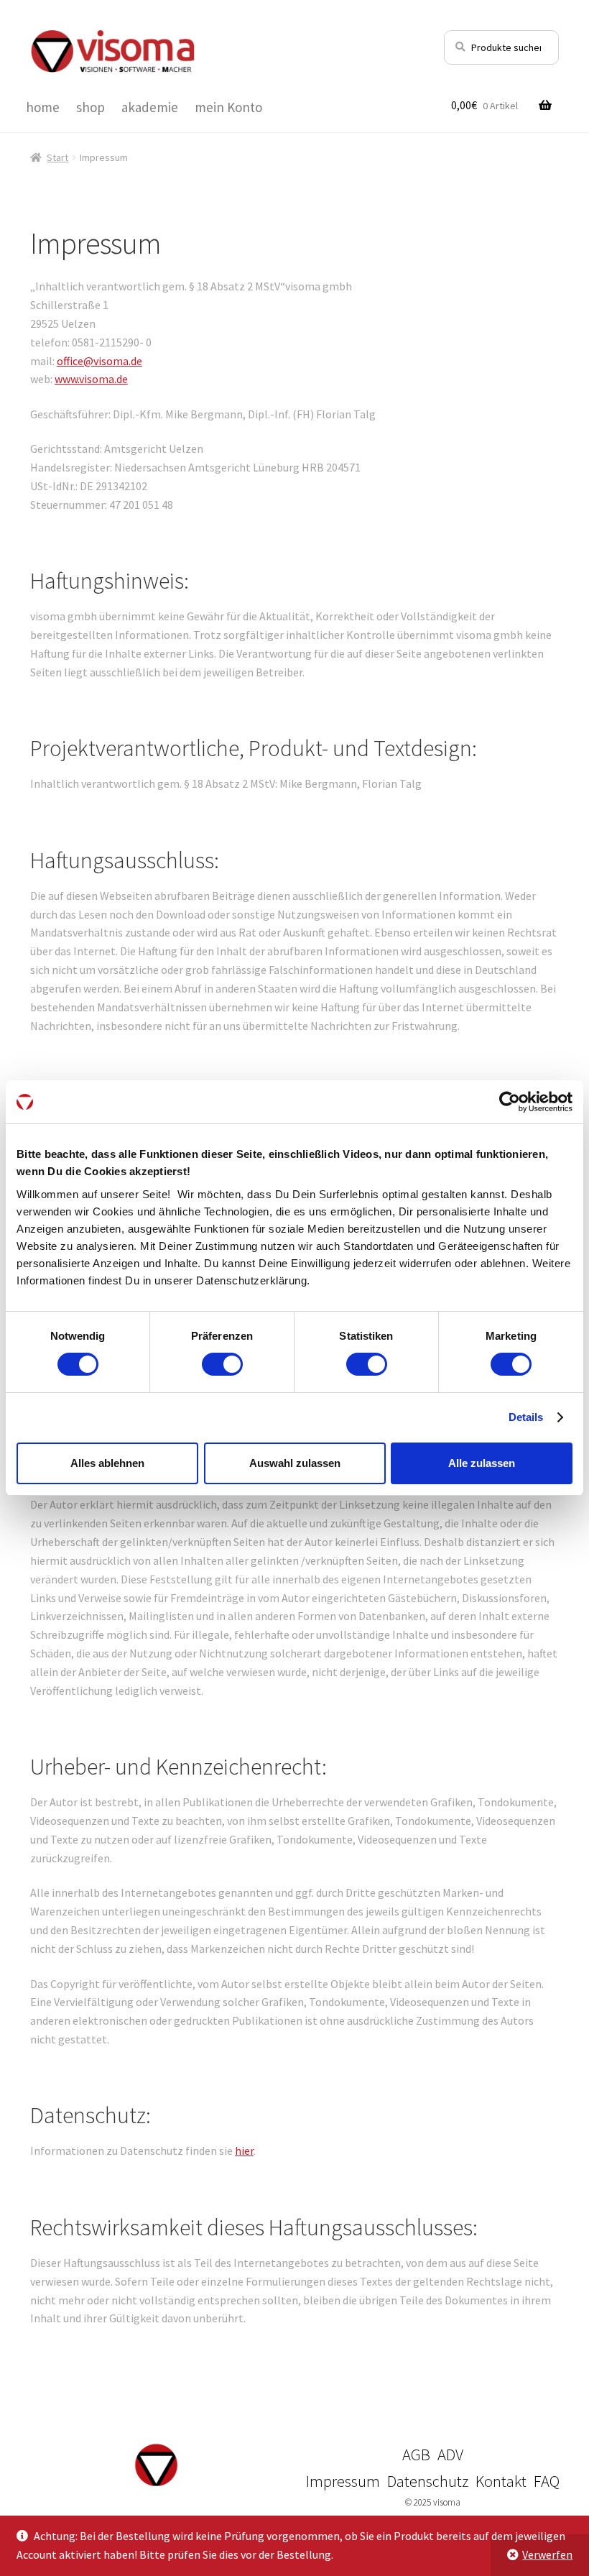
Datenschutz (428, 2481)
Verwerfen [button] (547, 2554)
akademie (150, 107)
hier (244, 2150)
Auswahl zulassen (295, 1463)
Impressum (343, 2481)
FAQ (547, 2481)
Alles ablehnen (107, 1463)
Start (57, 157)
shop (91, 107)
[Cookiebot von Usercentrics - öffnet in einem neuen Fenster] (510, 1102)
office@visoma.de (99, 361)
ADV (450, 2455)
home (43, 107)
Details (526, 1417)
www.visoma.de (91, 379)
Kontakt (501, 2481)
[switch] (222, 1364)
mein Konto (228, 107)
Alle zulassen (482, 1463)
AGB (416, 2455)
